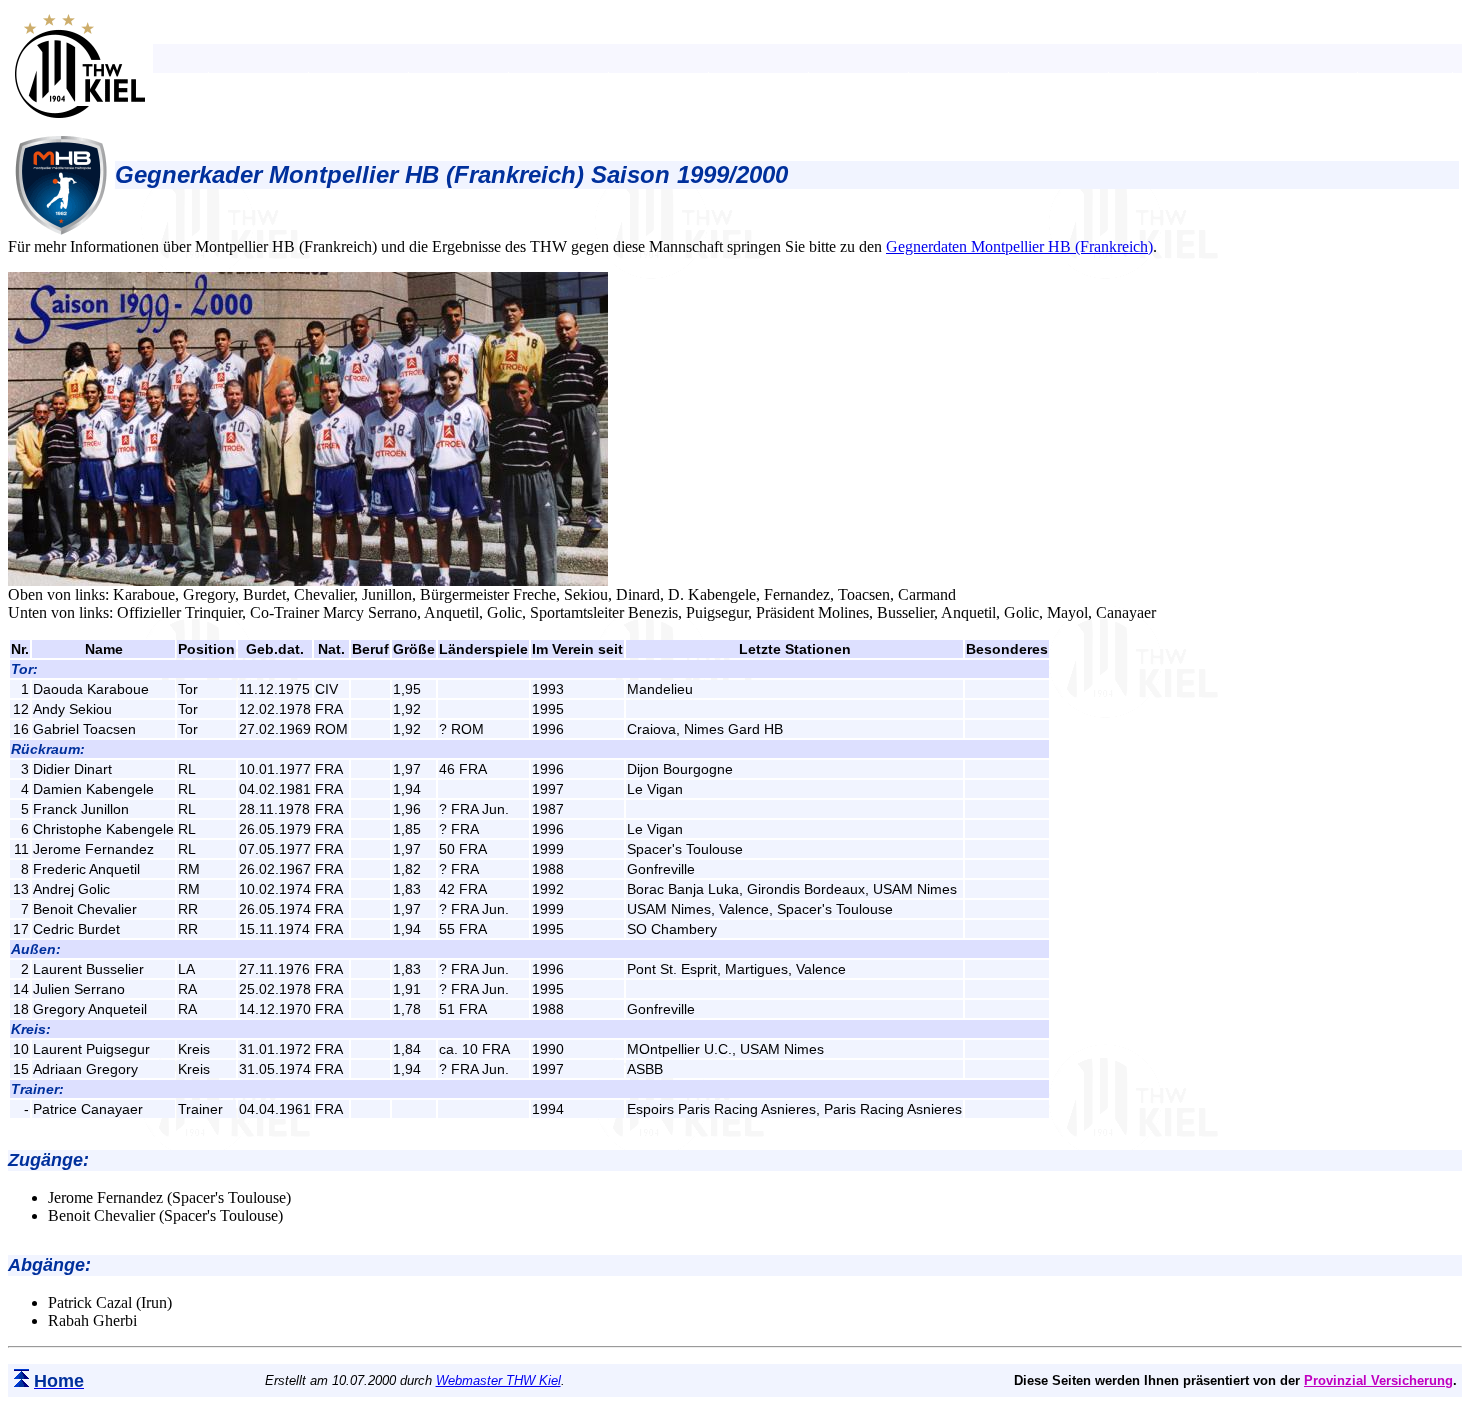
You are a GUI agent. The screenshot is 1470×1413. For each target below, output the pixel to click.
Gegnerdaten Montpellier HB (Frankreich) (1019, 246)
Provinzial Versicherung (1378, 1380)
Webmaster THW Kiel (498, 1380)
